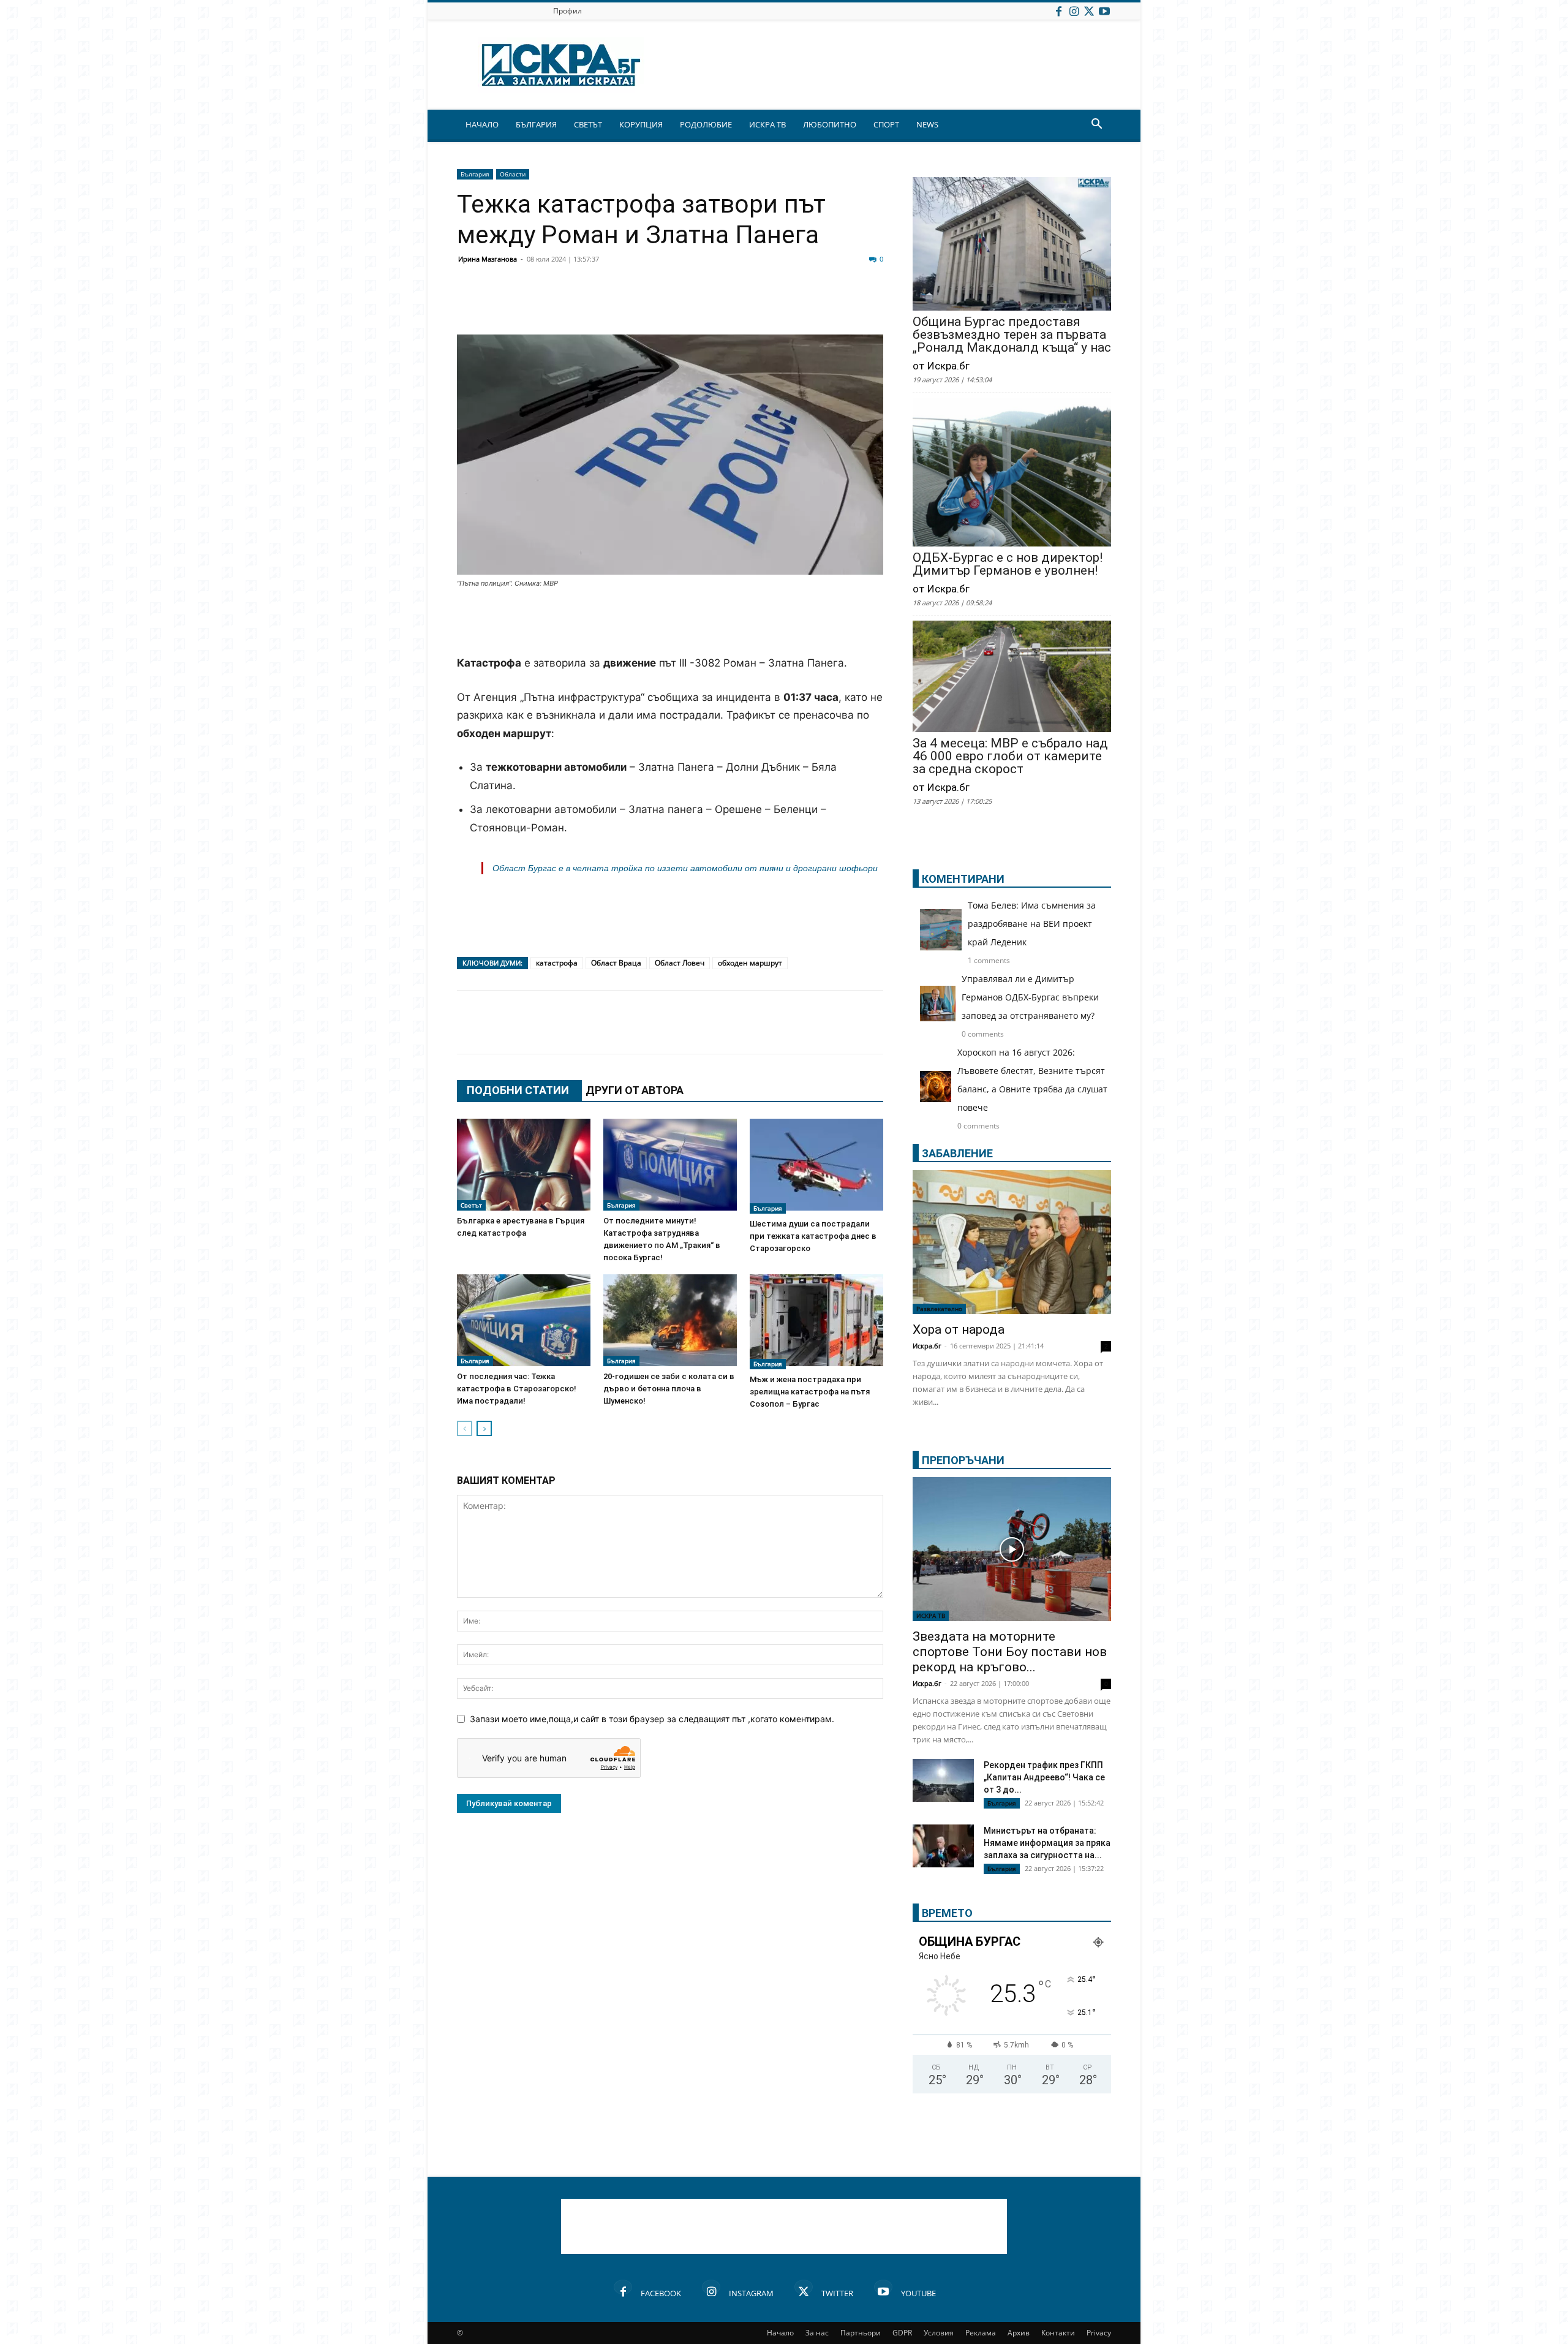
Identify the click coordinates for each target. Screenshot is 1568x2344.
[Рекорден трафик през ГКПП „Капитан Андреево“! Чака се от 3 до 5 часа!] (943, 1782)
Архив (1019, 2333)
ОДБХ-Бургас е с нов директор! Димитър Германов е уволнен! (1008, 564)
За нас (817, 2333)
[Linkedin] (589, 305)
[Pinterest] (773, 305)
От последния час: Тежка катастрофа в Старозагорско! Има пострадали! (517, 1389)
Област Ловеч (680, 963)
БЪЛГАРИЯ (536, 124)
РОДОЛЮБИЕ (706, 124)
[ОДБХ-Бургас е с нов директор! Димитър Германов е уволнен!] (1012, 473)
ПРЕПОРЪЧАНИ (963, 1460)
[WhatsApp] (681, 305)
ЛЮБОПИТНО (830, 124)
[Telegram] (742, 305)
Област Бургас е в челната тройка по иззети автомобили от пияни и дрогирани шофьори (685, 868)
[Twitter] (1089, 11)
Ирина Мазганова (488, 259)
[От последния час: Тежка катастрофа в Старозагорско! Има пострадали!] (524, 1320)
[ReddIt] (620, 305)
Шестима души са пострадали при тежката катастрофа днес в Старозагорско (813, 1236)
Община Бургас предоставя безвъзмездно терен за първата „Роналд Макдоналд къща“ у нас (1012, 335)
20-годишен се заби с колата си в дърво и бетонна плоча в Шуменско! (669, 1389)
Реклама (981, 2333)
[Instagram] (1074, 11)
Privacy (1099, 2333)
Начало (780, 2333)
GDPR (902, 2333)
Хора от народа (959, 1329)
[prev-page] (465, 1428)
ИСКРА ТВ (767, 124)
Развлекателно (939, 1309)
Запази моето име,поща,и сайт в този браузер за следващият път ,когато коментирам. (652, 1719)
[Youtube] (1104, 11)
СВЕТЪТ (588, 124)
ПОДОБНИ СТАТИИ (518, 1090)
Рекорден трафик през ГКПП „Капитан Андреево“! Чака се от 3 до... (1044, 1777)
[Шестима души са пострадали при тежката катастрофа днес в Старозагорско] (816, 1166)
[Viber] (712, 305)
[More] (835, 305)
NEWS (927, 124)
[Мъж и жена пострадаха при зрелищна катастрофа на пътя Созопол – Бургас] (816, 1322)
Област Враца (616, 963)
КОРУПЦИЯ (641, 124)
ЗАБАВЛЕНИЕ (957, 1153)
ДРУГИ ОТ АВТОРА (635, 1090)
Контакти (1058, 2333)
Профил (567, 11)
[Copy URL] (804, 305)
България (475, 174)
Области (513, 174)
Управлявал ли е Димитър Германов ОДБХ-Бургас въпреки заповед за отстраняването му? (1030, 997)
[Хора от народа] (1012, 1242)
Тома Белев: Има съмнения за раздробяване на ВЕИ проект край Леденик (1032, 924)
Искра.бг (927, 1346)
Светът (471, 1205)
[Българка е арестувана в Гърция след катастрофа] (524, 1165)
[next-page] (484, 1428)
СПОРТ (886, 124)
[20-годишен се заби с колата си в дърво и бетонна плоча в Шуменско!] (670, 1320)
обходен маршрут (750, 963)
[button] (1096, 125)
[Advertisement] (670, 623)
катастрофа (557, 963)
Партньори (861, 2333)
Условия (939, 2333)
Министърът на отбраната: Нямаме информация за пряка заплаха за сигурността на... (1047, 1843)
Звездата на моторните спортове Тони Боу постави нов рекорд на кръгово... (1010, 1652)
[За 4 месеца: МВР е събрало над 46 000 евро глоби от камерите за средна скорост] (1012, 678)
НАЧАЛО (482, 124)
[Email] (650, 305)
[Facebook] (1058, 11)
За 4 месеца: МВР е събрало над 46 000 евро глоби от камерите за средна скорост (1010, 756)
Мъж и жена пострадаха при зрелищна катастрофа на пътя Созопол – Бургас (810, 1392)
